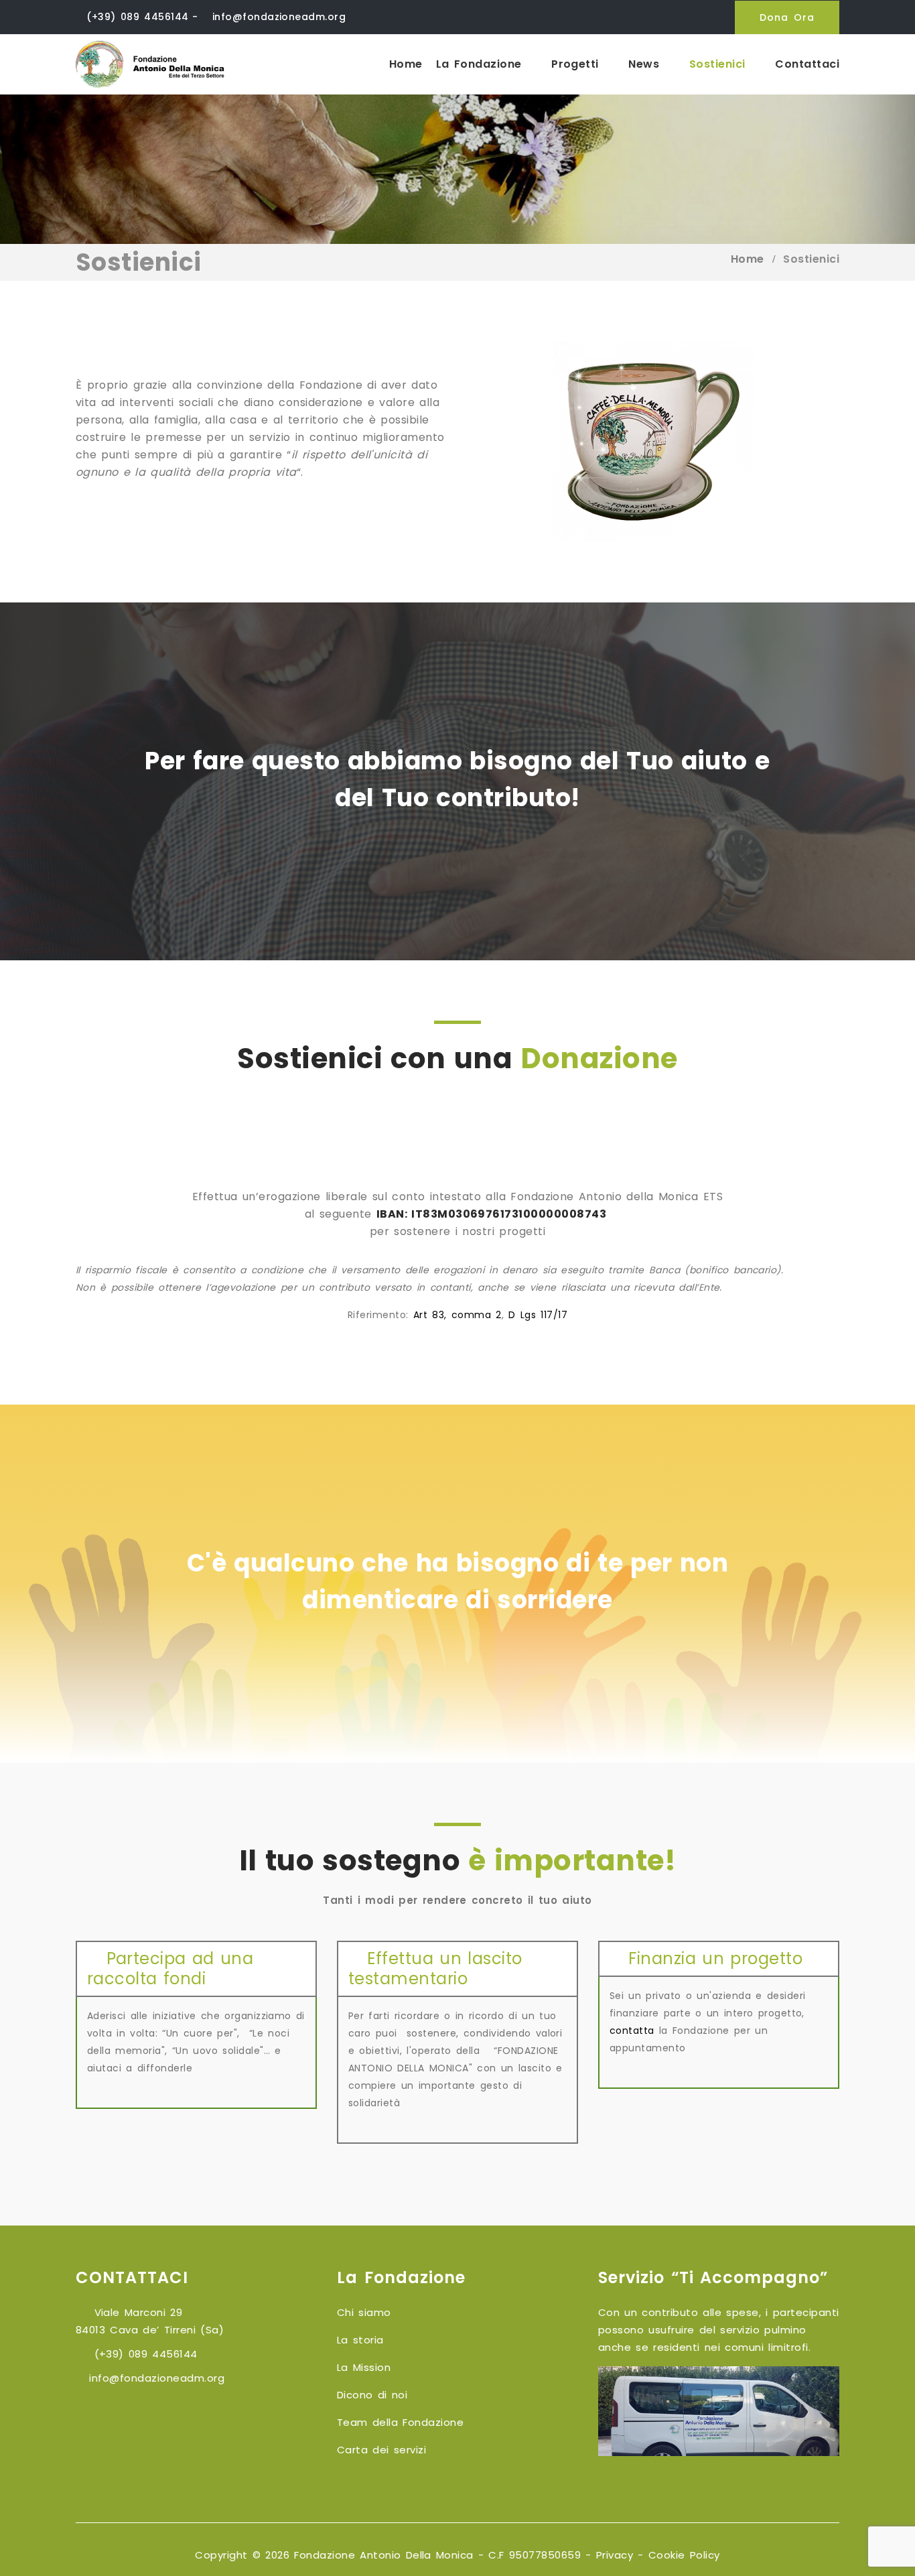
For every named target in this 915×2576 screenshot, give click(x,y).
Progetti (577, 64)
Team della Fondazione (400, 2422)
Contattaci (807, 64)
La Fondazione (481, 64)
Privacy (615, 2555)
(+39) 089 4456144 (137, 17)
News (646, 64)
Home (406, 64)
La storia (360, 2340)
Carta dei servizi (381, 2450)
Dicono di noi (372, 2395)
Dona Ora (787, 17)
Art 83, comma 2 (457, 1315)
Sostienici (720, 64)
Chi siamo (364, 2312)
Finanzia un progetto (712, 1958)
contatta (632, 2031)
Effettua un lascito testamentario (435, 1969)
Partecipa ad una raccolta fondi (170, 1969)
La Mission (364, 2367)
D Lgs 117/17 (538, 1315)
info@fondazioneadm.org (279, 17)
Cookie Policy (684, 2555)
